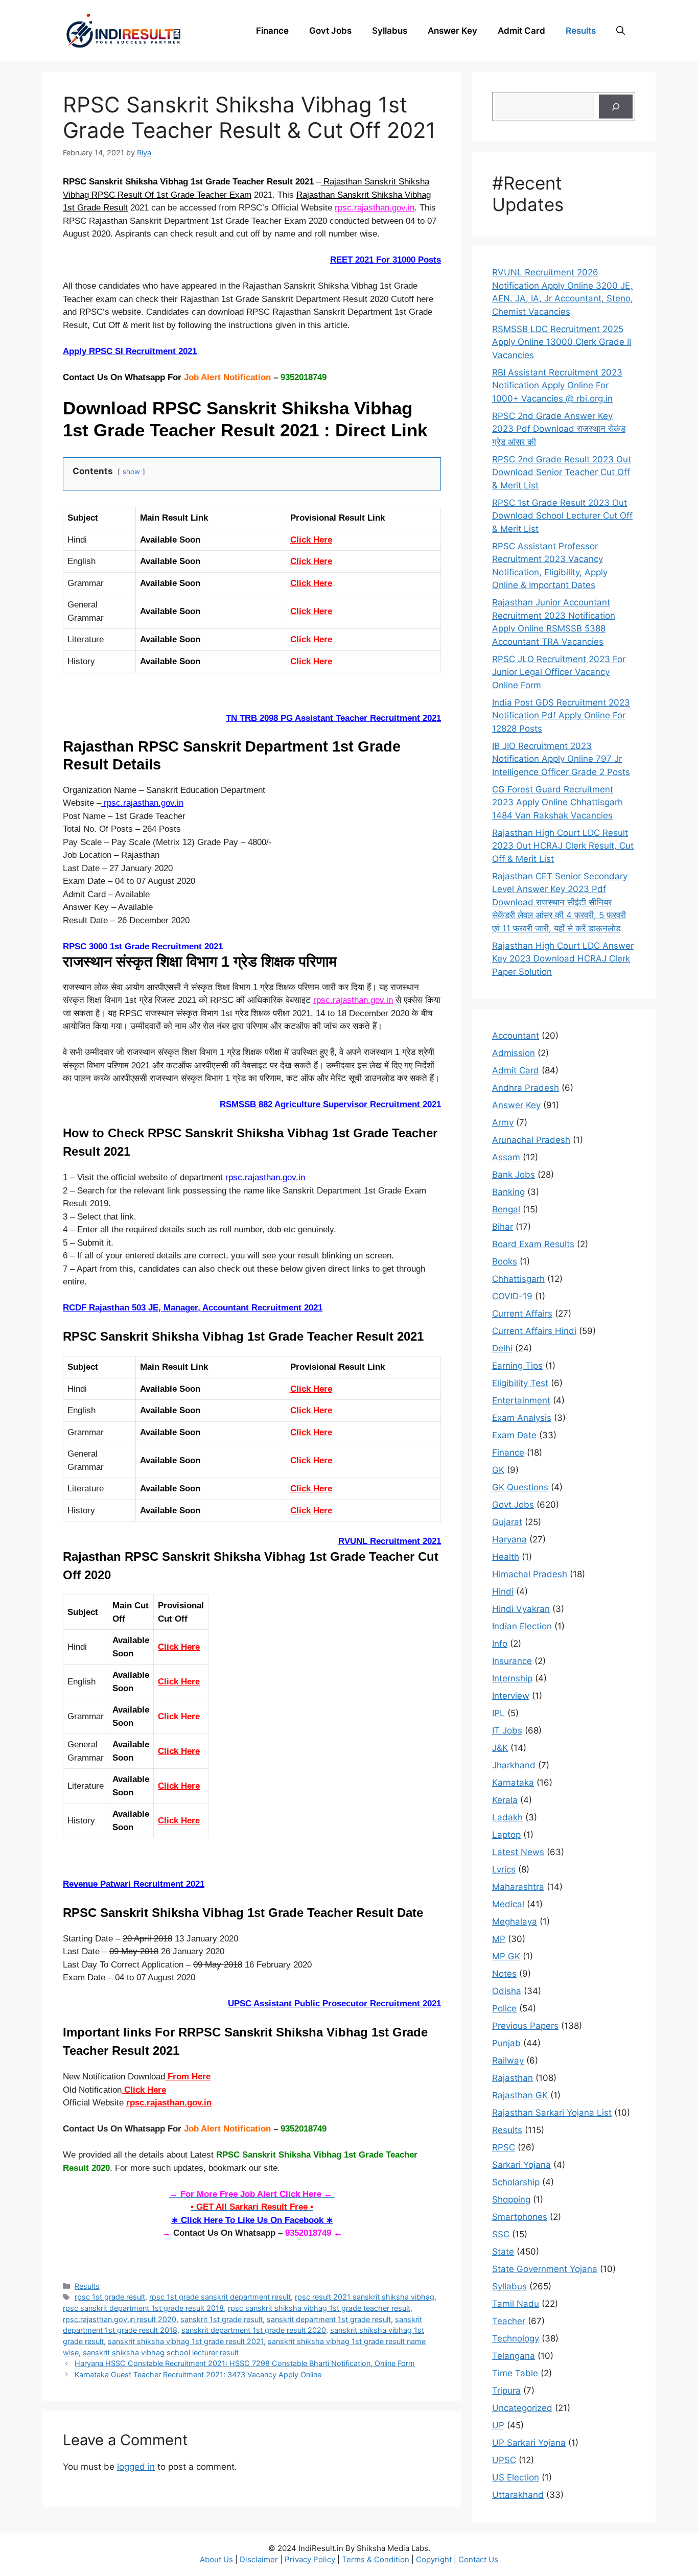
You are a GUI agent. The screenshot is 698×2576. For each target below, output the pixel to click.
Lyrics (504, 1869)
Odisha (507, 1991)
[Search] (616, 107)
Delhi (502, 1348)
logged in (136, 2467)
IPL (498, 1713)
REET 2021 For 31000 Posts (386, 260)
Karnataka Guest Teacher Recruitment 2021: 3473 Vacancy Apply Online (198, 2374)
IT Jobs (507, 1730)
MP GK (506, 1956)
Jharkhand (514, 1765)
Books (505, 1261)
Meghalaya (515, 1922)
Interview (511, 1696)
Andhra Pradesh (526, 1088)
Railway (508, 2060)
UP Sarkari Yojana (529, 2443)
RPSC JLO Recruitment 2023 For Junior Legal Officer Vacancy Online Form (559, 672)
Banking (508, 1192)
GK (498, 1470)
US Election (516, 2477)
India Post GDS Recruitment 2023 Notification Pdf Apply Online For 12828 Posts (561, 716)
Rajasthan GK (520, 2095)
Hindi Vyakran (521, 1609)
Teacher (509, 2321)
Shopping (511, 2199)
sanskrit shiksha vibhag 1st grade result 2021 (186, 2341)
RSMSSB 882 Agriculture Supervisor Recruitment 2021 (330, 1104)
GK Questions (520, 1487)
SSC (501, 2234)
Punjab (506, 2043)
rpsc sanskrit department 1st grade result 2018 (143, 2308)
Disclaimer (260, 2559)
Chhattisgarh (518, 1279)
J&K (500, 1748)
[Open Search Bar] (621, 31)
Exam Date (514, 1435)
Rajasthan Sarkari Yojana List (552, 2113)
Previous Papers (525, 2026)
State (503, 2252)
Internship (512, 1678)
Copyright (435, 2559)
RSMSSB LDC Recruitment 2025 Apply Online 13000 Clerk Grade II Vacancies (562, 342)
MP (499, 1939)
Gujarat (507, 1522)
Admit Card (521, 31)
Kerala (505, 1800)
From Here (188, 2077)
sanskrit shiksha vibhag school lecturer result (161, 2352)
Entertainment (521, 1400)
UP (498, 2425)
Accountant (516, 1036)
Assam (506, 1157)
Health (506, 1557)
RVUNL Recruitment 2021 (390, 1541)
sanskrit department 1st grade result (329, 2319)
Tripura (506, 2391)
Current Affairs (522, 1314)
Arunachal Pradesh (531, 1140)
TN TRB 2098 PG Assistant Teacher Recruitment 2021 (333, 718)
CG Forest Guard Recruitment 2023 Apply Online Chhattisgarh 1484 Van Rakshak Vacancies (557, 802)
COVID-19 (512, 1296)
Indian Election (522, 1626)
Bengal (506, 1209)
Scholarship (516, 2182)
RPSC (504, 2147)
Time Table (515, 2373)
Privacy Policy (311, 2559)
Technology (516, 2338)
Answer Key (452, 31)
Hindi (503, 1591)
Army (503, 1122)
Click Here (311, 540)
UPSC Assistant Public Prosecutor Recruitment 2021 (334, 2004)
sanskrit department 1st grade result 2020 (254, 2330)
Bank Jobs (514, 1175)
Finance (272, 31)
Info (500, 1644)
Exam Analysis (522, 1418)
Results (581, 31)
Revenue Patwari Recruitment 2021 (134, 1884)
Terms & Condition (377, 2559)
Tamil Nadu (516, 2304)
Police (504, 2008)
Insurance (512, 1661)
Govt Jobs (330, 31)
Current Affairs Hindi (534, 1331)
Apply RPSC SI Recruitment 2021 (130, 351)
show (131, 472)
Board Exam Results (533, 1244)
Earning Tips (517, 1366)
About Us (217, 2559)
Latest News (518, 1852)
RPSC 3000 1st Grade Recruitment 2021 (143, 946)
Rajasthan (513, 2078)
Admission (514, 1053)
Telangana (514, 2356)
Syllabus (390, 31)
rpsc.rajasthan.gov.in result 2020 (120, 2319)
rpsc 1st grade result (110, 2297)
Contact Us (478, 2559)
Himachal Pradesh (530, 1574)
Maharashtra (518, 1887)
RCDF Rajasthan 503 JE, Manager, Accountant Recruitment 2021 (193, 1308)
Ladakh (507, 1817)
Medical (508, 1904)
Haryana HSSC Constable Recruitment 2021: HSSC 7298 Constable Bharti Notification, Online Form (245, 2363)
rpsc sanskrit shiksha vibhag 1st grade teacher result (319, 2308)
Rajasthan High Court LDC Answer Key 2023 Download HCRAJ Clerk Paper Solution (563, 959)
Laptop (506, 1835)
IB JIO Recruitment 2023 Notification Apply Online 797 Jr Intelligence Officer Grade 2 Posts (561, 759)
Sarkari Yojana (521, 2165)
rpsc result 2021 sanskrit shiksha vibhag (365, 2297)
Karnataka (513, 1783)
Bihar (503, 1227)
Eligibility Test (520, 1383)
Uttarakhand (518, 2495)
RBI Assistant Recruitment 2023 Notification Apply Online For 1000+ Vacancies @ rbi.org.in (557, 385)
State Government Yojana (545, 2269)
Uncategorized (522, 2408)
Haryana (509, 1539)
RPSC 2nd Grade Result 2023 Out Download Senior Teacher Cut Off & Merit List (562, 472)
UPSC (504, 2460)
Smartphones (520, 2217)
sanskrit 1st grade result (222, 2319)
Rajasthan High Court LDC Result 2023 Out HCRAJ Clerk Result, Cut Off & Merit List (563, 846)
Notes (504, 1974)
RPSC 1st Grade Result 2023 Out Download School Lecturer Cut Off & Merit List (562, 516)
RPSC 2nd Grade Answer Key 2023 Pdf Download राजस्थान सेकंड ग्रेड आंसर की (559, 429)
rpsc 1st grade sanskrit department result (220, 2297)
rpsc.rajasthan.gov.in (375, 208)
